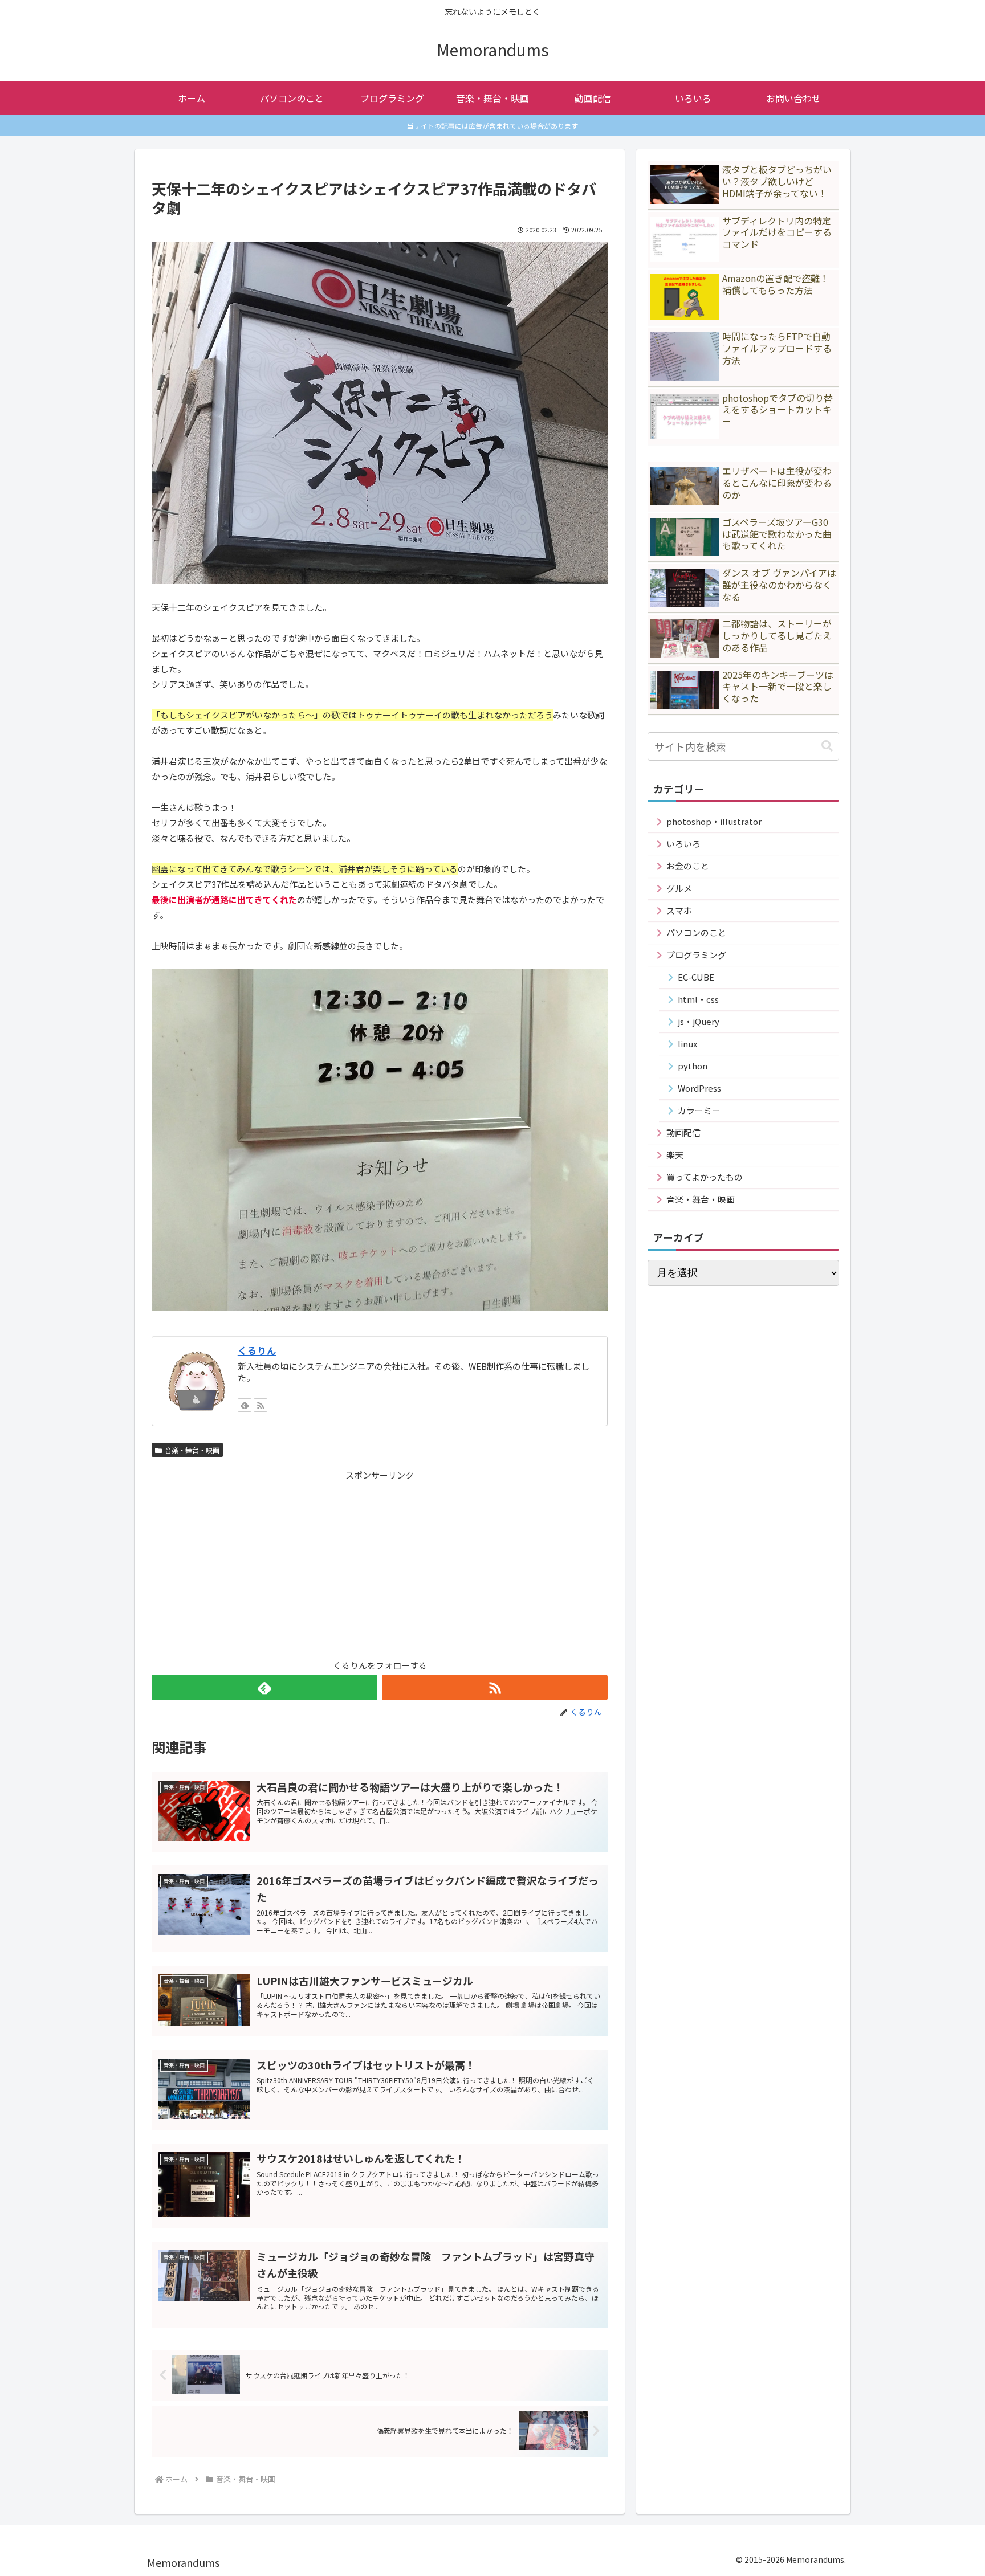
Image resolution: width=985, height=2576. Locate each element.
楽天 (675, 1155)
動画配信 (683, 1132)
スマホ (679, 910)
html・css (698, 999)
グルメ (679, 888)
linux (687, 1044)
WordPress (699, 1088)
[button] (827, 746)
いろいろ (683, 844)
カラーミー (699, 1110)
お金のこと (688, 866)
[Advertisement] (380, 1562)
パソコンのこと (696, 932)
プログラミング (696, 955)
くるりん (257, 1350)
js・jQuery (699, 1021)
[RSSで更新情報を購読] (261, 1405)
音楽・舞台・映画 (192, 1450)
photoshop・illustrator (714, 821)
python (693, 1066)
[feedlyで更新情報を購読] (245, 1405)
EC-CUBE (696, 977)
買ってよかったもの (705, 1177)
